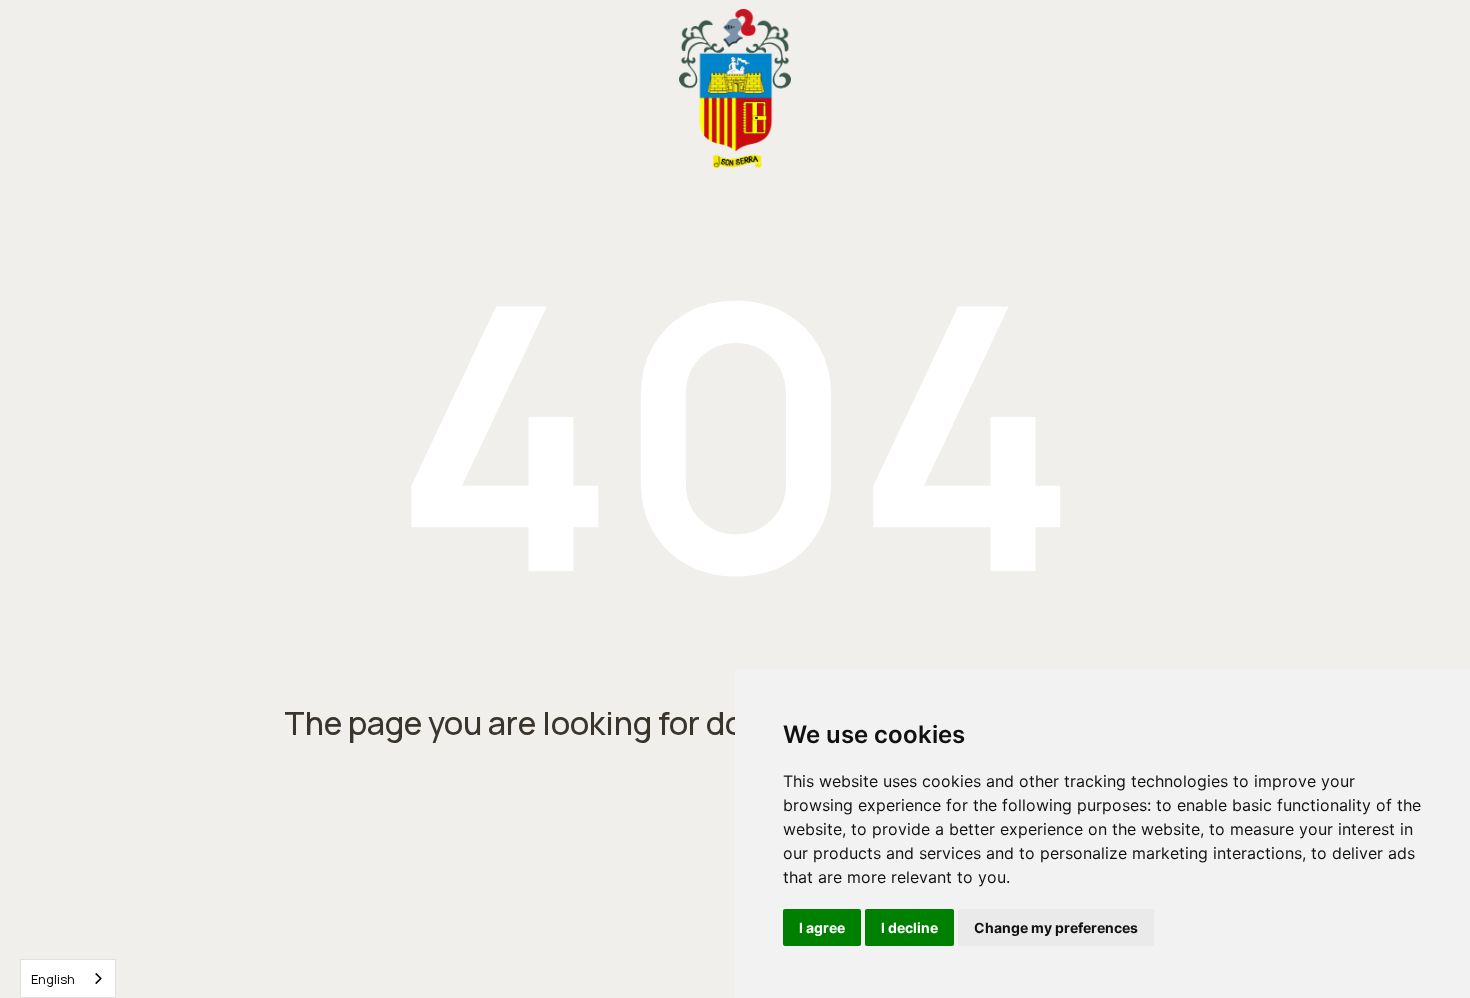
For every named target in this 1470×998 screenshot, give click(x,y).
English (53, 979)
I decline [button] (909, 927)
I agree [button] (822, 927)
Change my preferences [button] (1056, 927)
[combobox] (68, 978)
